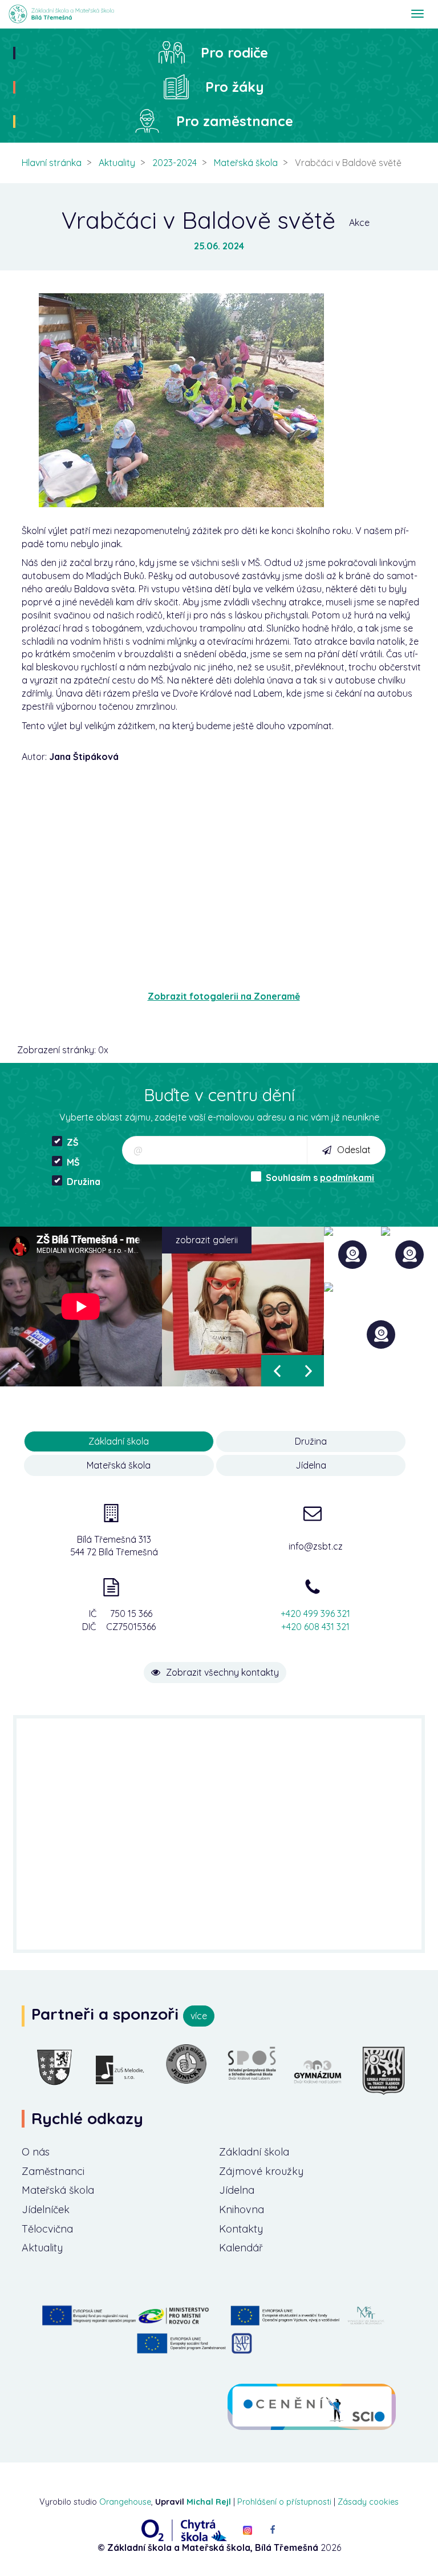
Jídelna (237, 2190)
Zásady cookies (368, 2502)
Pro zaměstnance (235, 121)
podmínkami (347, 1178)
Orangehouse (125, 2502)
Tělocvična (47, 2229)
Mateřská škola (246, 163)
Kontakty (241, 2229)
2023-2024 (175, 163)
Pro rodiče (234, 52)
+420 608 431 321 (315, 1627)
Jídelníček (46, 2209)
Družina (84, 1182)
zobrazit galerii (207, 1240)
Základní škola (254, 2152)
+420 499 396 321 (315, 1613)
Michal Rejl (209, 2502)
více (199, 2016)
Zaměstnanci (53, 2171)
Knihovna (242, 2209)
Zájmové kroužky (261, 2171)
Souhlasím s (320, 1178)
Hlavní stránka (52, 163)
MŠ (73, 1162)
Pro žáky (235, 87)
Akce (359, 223)
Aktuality (117, 163)
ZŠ (73, 1142)
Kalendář (241, 2248)
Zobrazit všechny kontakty (222, 1672)
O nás (36, 2152)
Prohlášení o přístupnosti (284, 2502)
